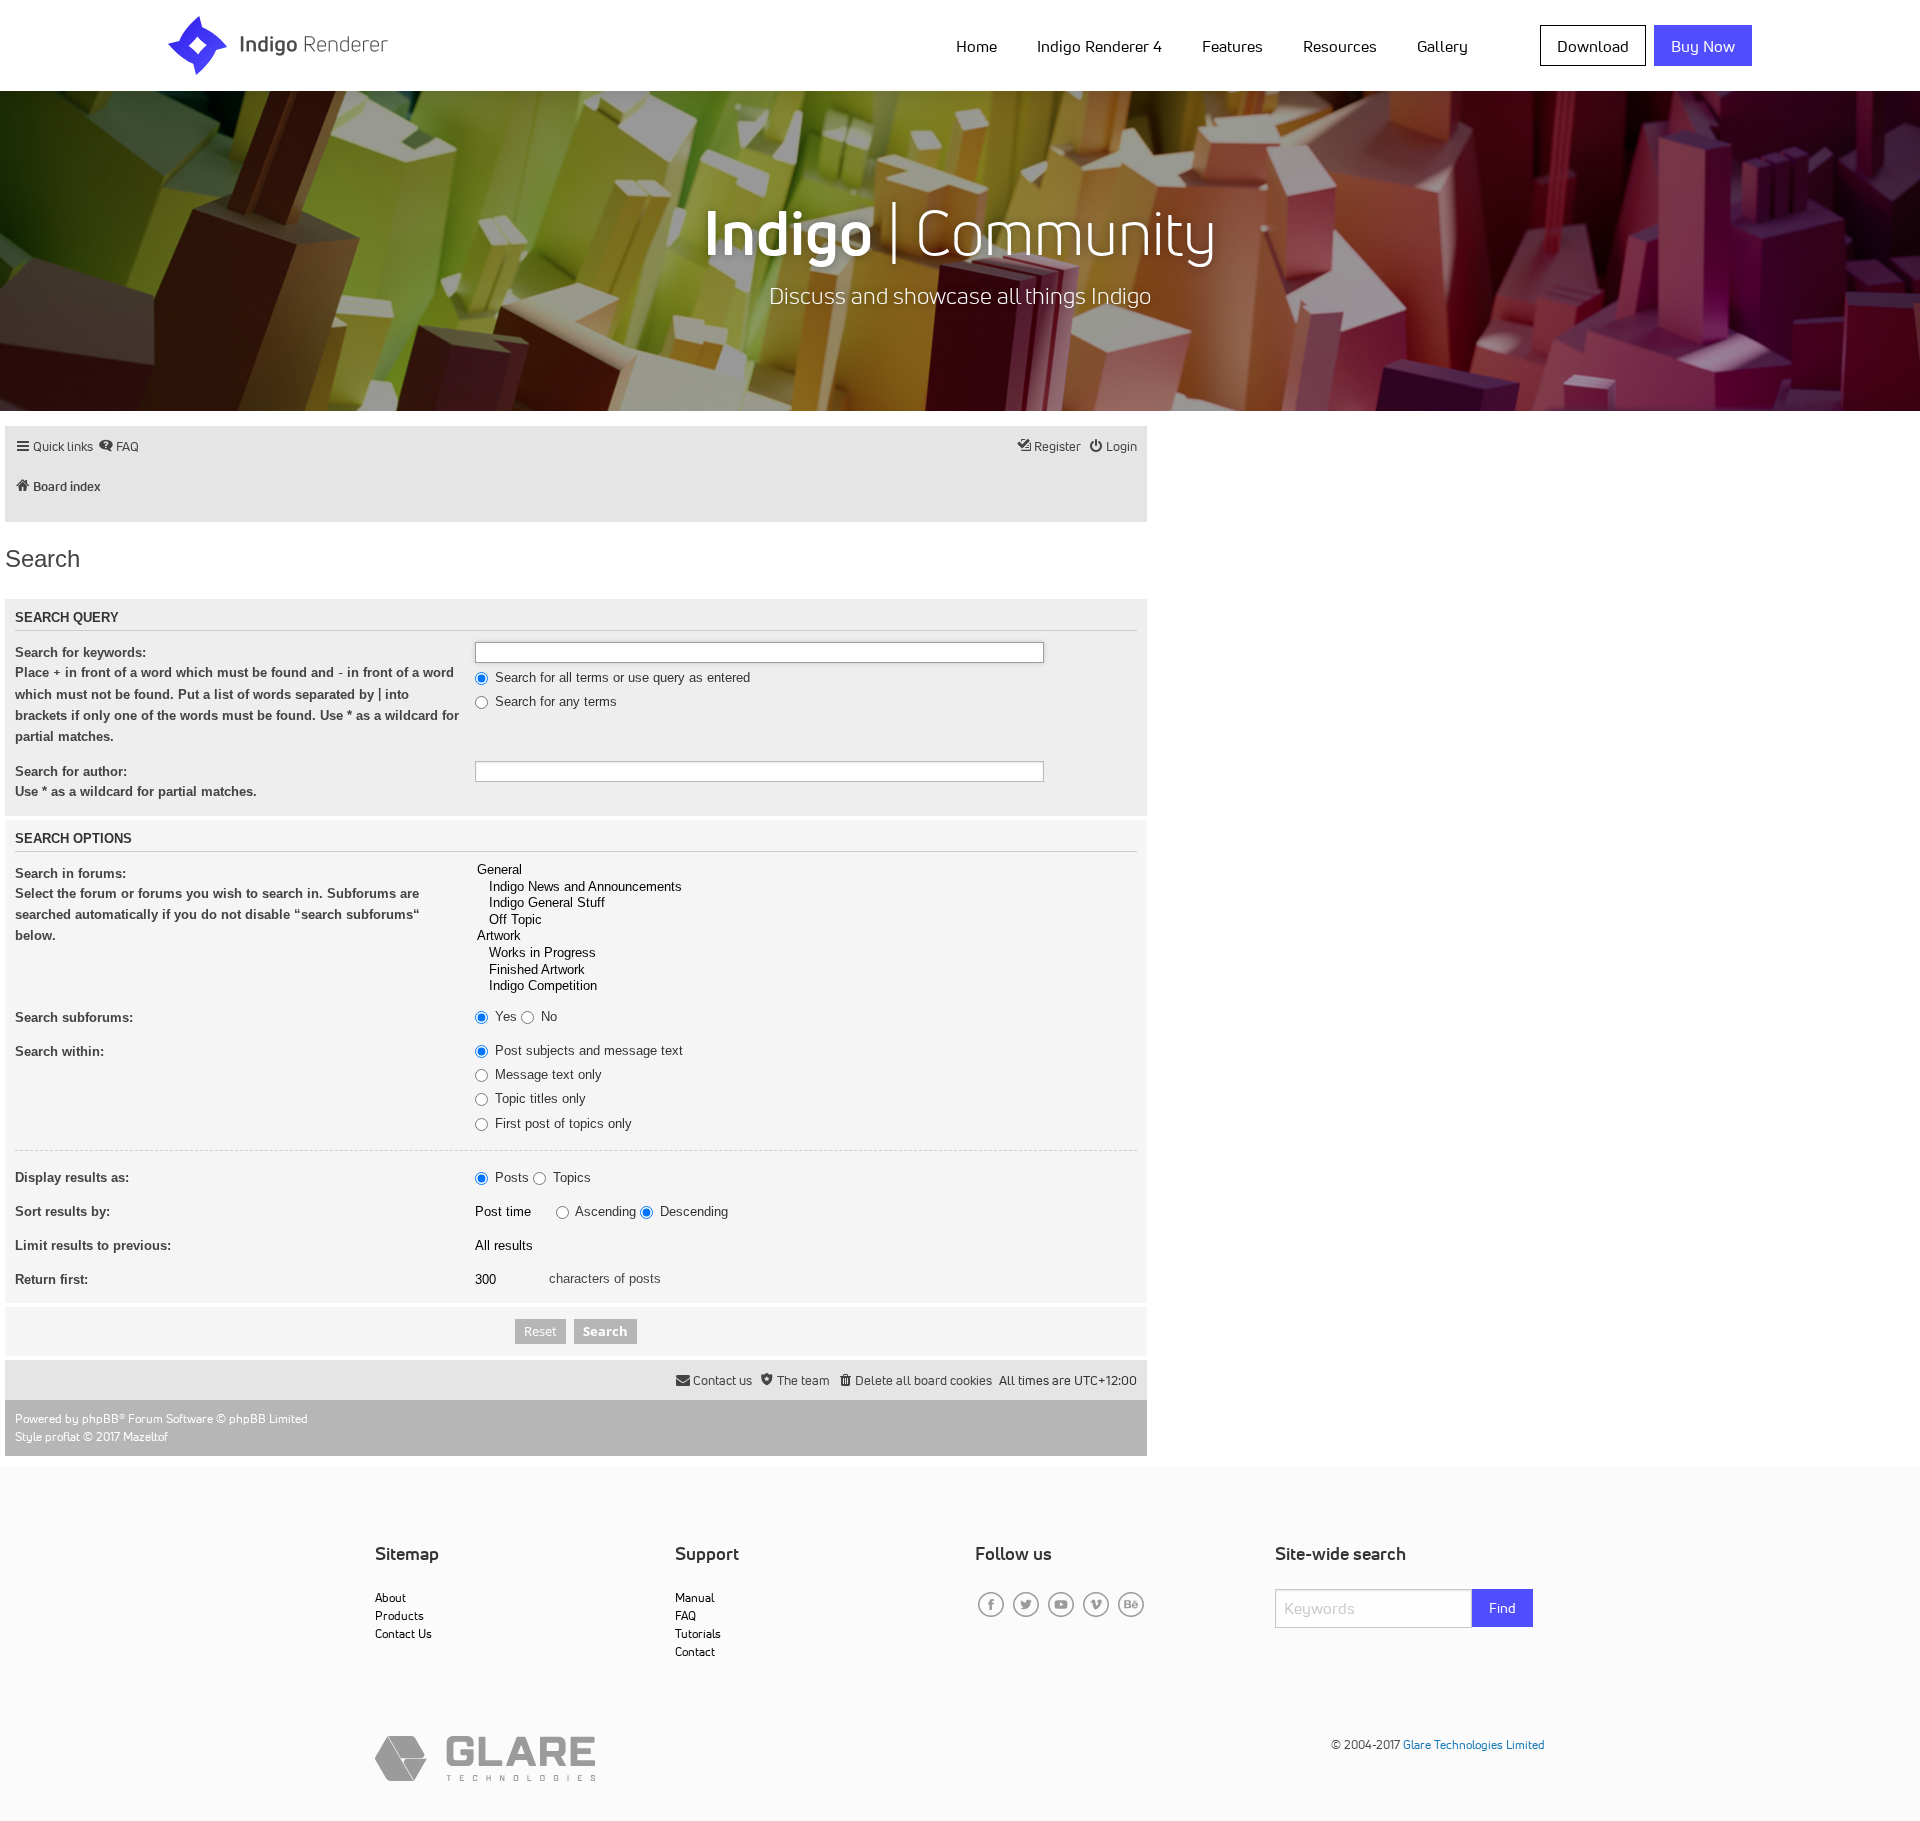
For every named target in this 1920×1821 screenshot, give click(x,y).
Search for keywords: (80, 652)
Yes (504, 1017)
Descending (692, 1212)
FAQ (685, 1615)
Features (1232, 46)
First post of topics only (561, 1124)
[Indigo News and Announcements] (806, 887)
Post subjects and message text (587, 1051)
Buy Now (1703, 46)
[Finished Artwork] (806, 970)
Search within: (59, 1051)
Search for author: (71, 771)
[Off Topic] (806, 920)
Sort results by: (62, 1211)
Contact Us (403, 1633)
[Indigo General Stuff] (806, 903)
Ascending (604, 1212)
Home (976, 46)
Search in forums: (70, 873)
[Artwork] (806, 936)
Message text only (546, 1075)
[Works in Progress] (806, 953)
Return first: (51, 1279)
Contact (695, 1651)
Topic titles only (538, 1099)
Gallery (1442, 46)
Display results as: (72, 1177)
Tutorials (698, 1633)
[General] (806, 870)
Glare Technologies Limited (1474, 1744)
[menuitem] (980, 45)
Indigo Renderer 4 (1099, 46)
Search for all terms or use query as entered (620, 678)
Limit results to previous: (93, 1245)
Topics (570, 1178)
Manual (694, 1597)
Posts (510, 1178)
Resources (1340, 46)
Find (1502, 1608)
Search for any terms (554, 702)
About (390, 1597)
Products (399, 1615)
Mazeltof (145, 1436)
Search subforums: (74, 1017)
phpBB (100, 1418)
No (547, 1017)
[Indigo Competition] (806, 986)
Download (1593, 46)
